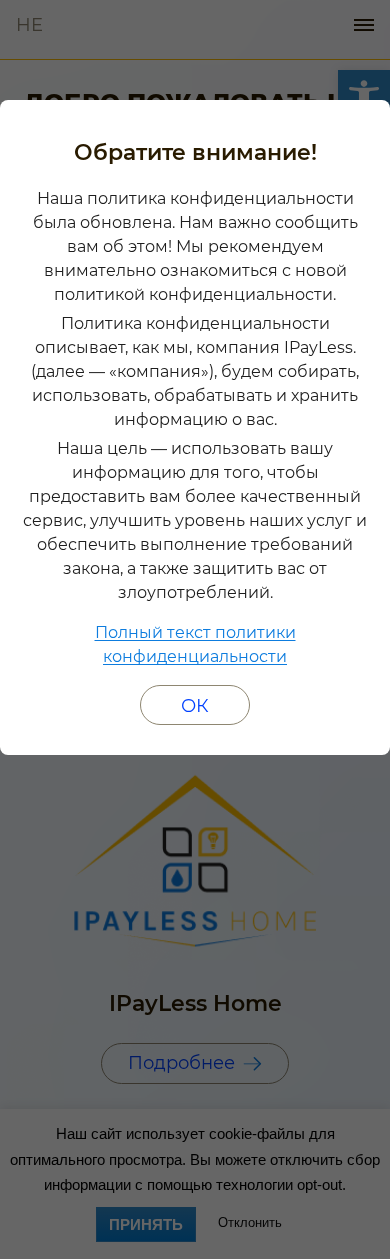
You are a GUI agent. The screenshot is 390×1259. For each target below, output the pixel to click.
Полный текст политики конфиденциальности (195, 644)
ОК (195, 706)
